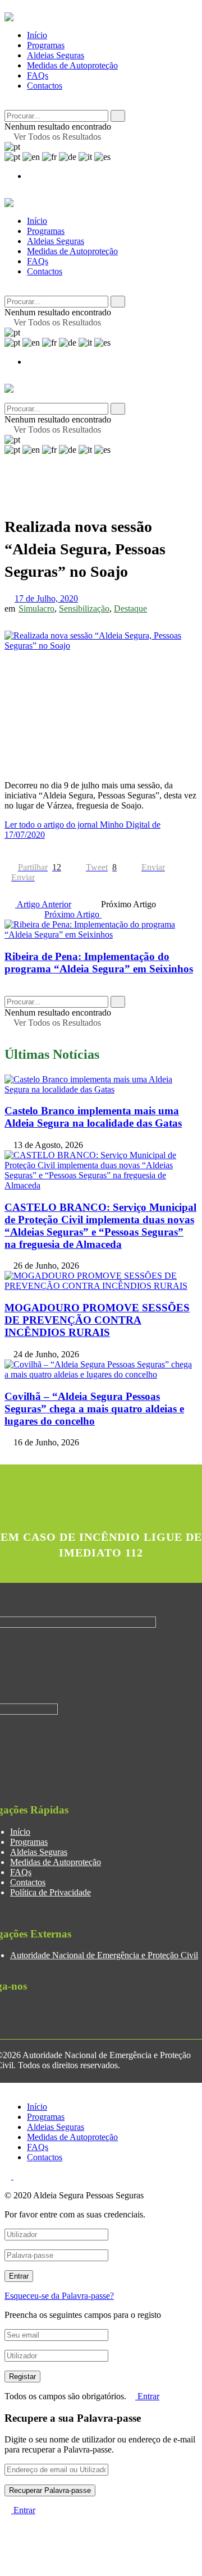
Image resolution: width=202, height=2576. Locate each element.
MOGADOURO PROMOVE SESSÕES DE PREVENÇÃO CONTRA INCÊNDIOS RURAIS (97, 1320)
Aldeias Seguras (56, 55)
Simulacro (36, 609)
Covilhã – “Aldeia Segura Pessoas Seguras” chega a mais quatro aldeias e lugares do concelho (94, 1409)
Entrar (147, 2396)
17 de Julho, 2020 (46, 598)
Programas (46, 45)
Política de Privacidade (50, 1892)
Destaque (130, 609)
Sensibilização (84, 609)
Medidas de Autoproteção (72, 65)
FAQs (38, 75)
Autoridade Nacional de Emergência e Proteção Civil (104, 1955)
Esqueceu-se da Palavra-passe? (59, 2296)
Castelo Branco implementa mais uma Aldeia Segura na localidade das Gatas (93, 1117)
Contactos (45, 86)
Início (37, 35)
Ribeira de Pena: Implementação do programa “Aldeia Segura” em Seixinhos (99, 963)
